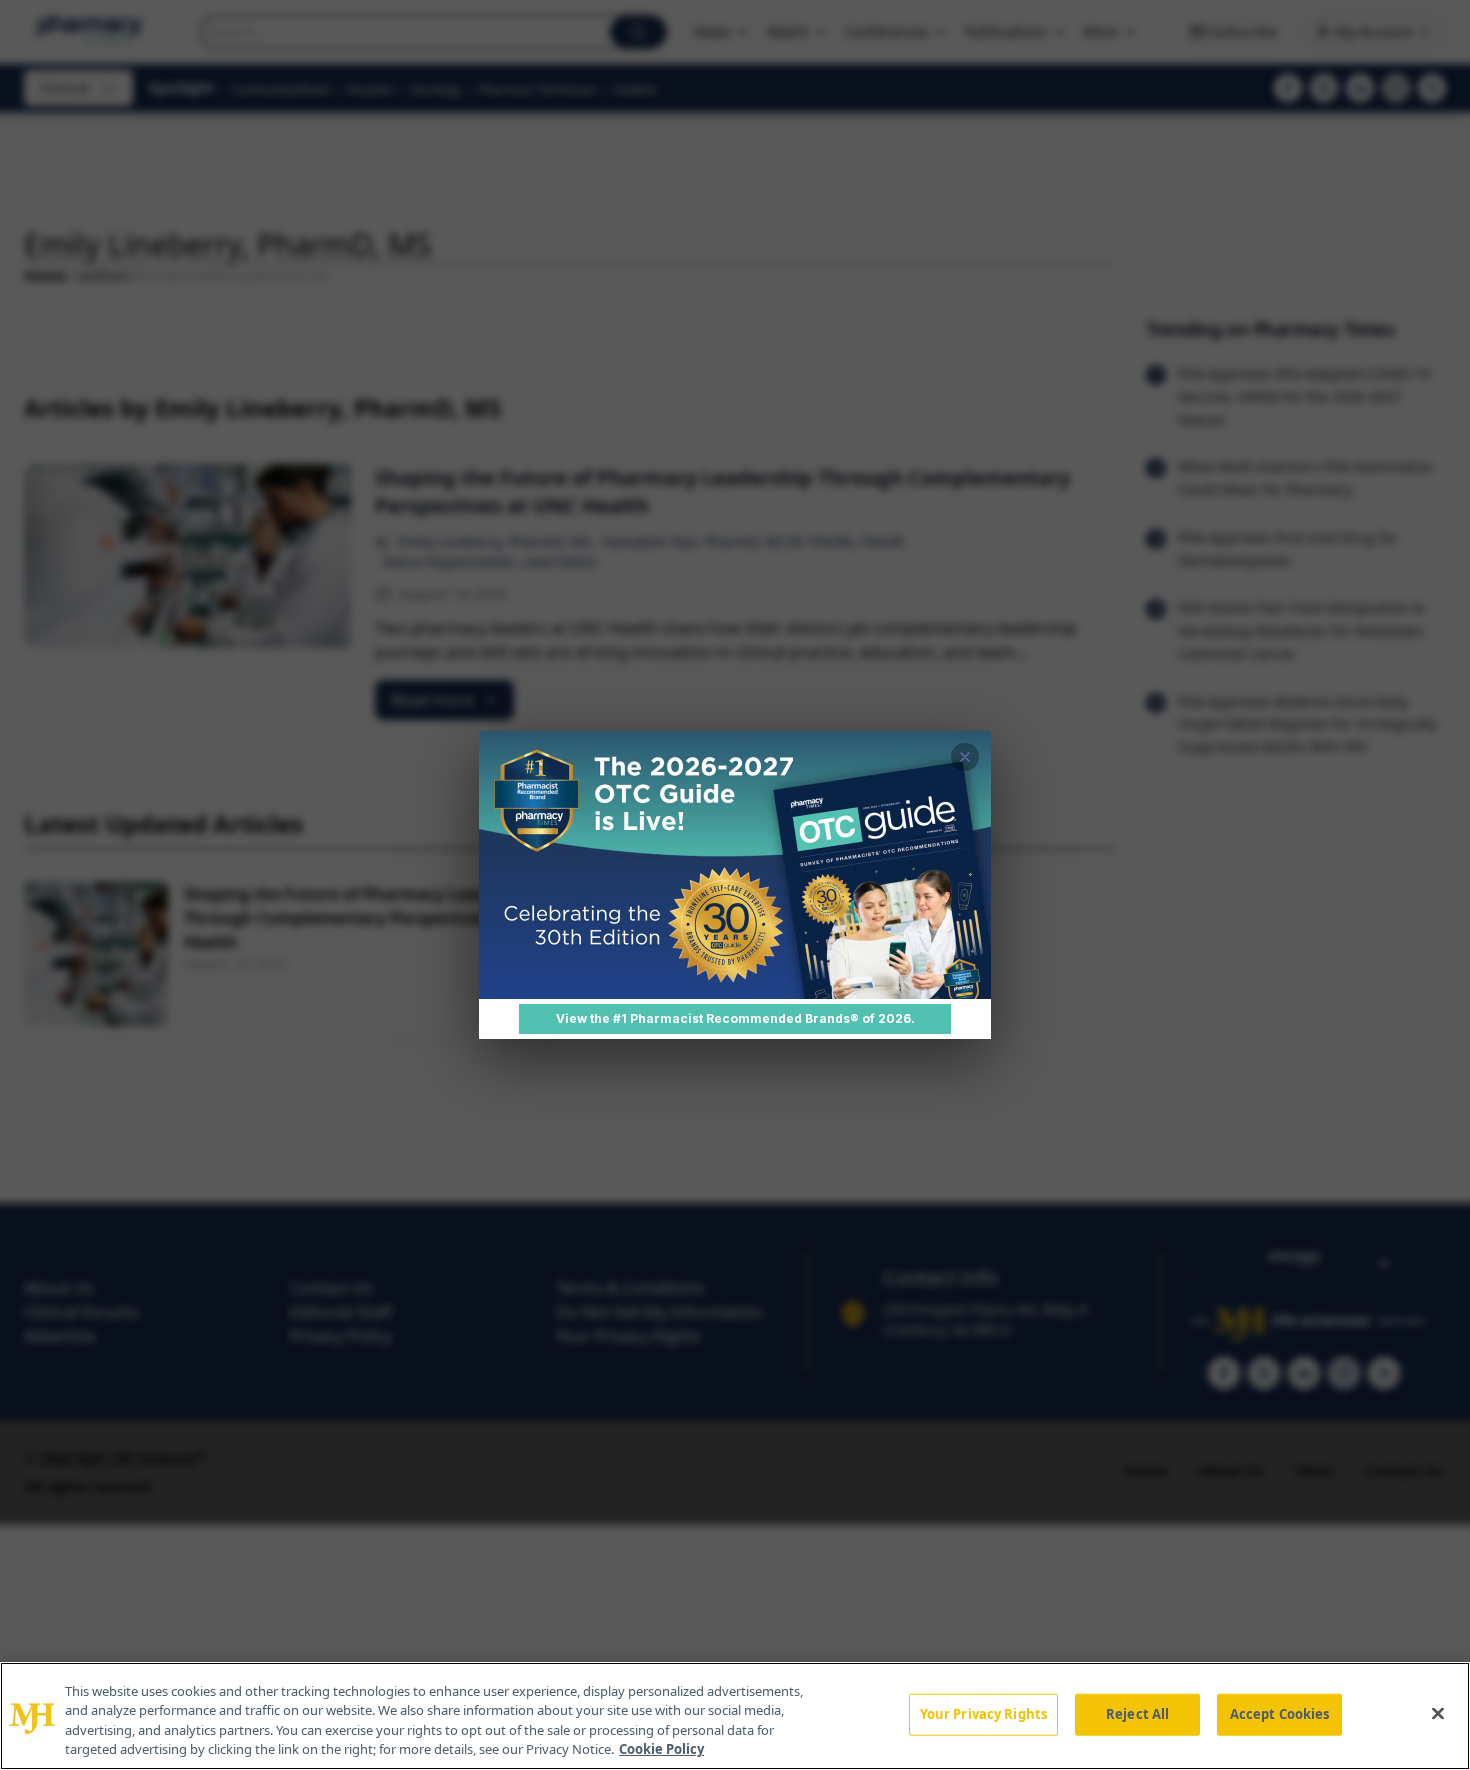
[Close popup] (965, 757)
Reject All (1137, 1714)
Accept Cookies (1280, 1714)
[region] (735, 1716)
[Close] (1438, 1713)
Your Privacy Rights (983, 1714)
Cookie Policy (661, 1749)
